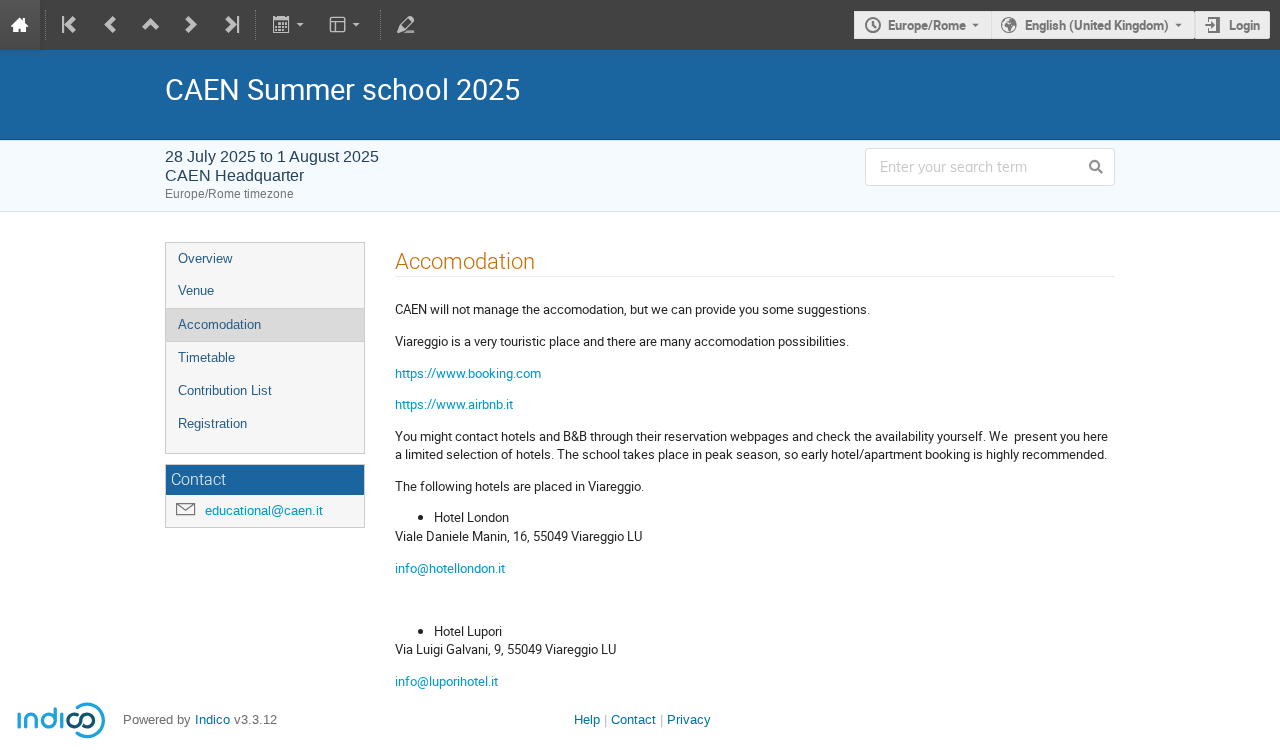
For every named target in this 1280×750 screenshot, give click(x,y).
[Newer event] (191, 25)
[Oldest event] (71, 25)
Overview (205, 258)
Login (1244, 25)
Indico (212, 719)
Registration (212, 423)
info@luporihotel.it (446, 681)
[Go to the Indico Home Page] (20, 25)
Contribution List (225, 390)
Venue (196, 290)
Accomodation (219, 324)
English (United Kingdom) (1097, 25)
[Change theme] (346, 25)
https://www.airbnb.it (454, 404)
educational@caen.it (264, 510)
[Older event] (111, 25)
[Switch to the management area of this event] (406, 25)
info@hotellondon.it (450, 568)
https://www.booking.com (468, 373)
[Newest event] (230, 25)
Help (587, 719)
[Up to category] (151, 25)
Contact (633, 719)
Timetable (206, 357)
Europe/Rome (927, 25)
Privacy (689, 719)
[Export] (289, 25)
